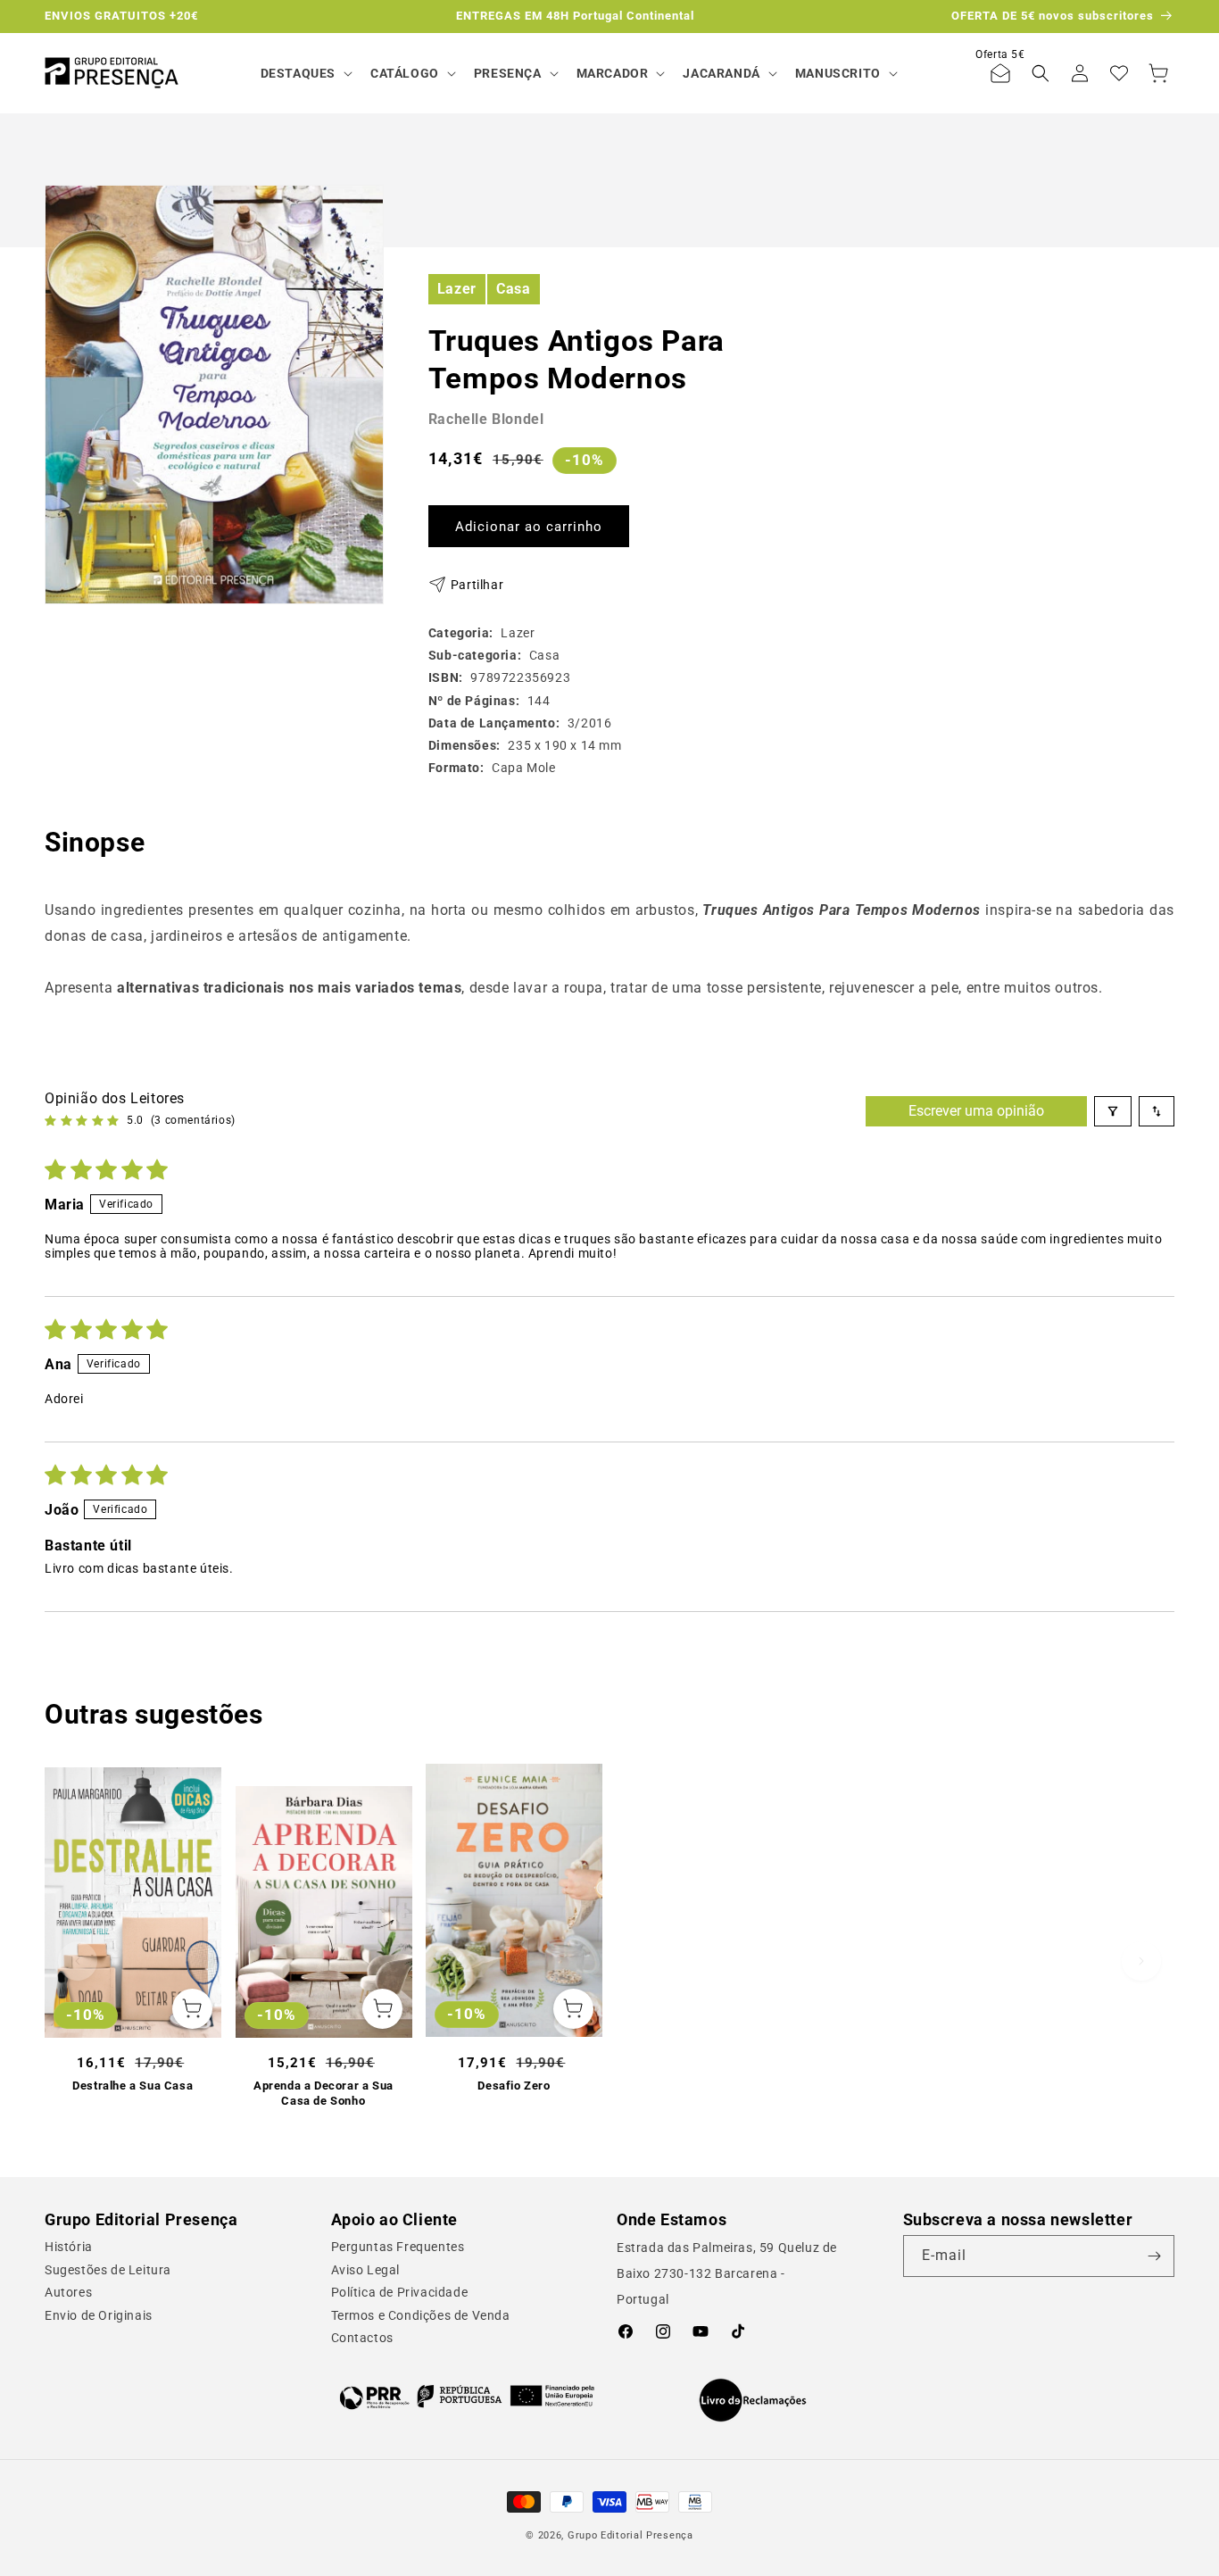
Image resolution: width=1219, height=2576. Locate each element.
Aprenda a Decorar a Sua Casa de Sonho (323, 2093)
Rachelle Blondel (486, 419)
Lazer (457, 288)
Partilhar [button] (477, 584)
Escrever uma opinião (976, 1111)
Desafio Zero (514, 2086)
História (69, 2247)
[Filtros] (1113, 1111)
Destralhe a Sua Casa (133, 2086)
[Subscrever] (1154, 2256)
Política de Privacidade (400, 2292)
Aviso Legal (366, 2270)
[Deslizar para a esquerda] (78, 1961)
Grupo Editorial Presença (630, 2535)
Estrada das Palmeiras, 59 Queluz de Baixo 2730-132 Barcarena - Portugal (727, 2273)
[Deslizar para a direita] (1141, 1961)
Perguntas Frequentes (398, 2247)
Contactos (362, 2338)
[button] (305, 73)
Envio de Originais (99, 2315)
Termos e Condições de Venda (421, 2315)
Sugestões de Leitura (108, 2270)
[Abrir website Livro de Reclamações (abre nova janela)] (753, 2400)
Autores (68, 2292)
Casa (513, 288)
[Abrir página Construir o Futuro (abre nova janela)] (467, 2397)
